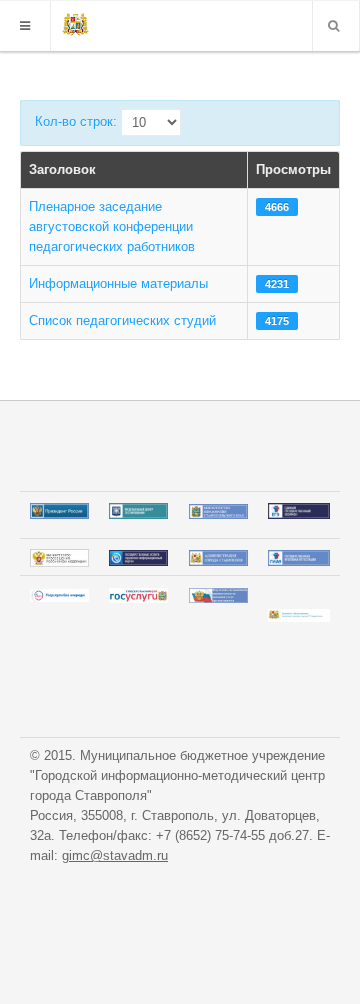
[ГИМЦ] (76, 26)
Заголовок (62, 169)
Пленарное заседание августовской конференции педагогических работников (112, 226)
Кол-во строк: (76, 121)
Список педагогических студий (122, 320)
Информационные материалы (118, 283)
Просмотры (293, 169)
